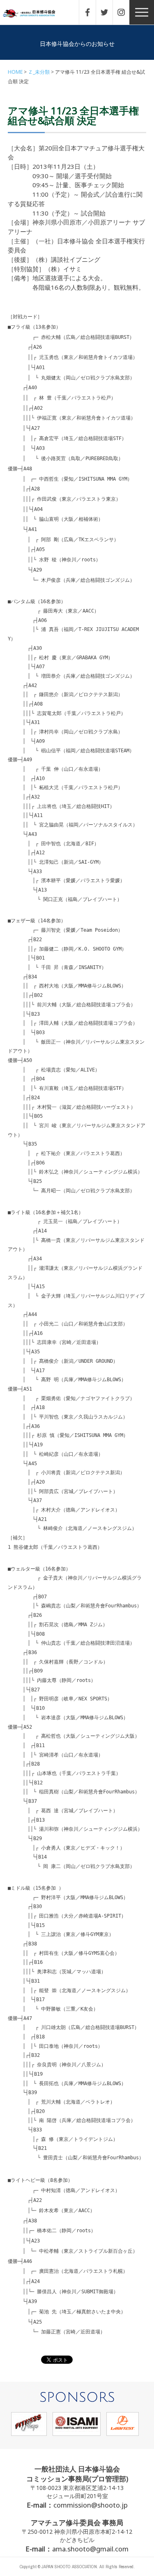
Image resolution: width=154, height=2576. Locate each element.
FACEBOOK (92, 12)
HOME (15, 72)
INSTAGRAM (125, 12)
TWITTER (108, 12)
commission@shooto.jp (91, 2505)
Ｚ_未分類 (39, 72)
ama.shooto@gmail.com (90, 2549)
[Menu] (142, 12)
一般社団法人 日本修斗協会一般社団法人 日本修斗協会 (35, 14)
